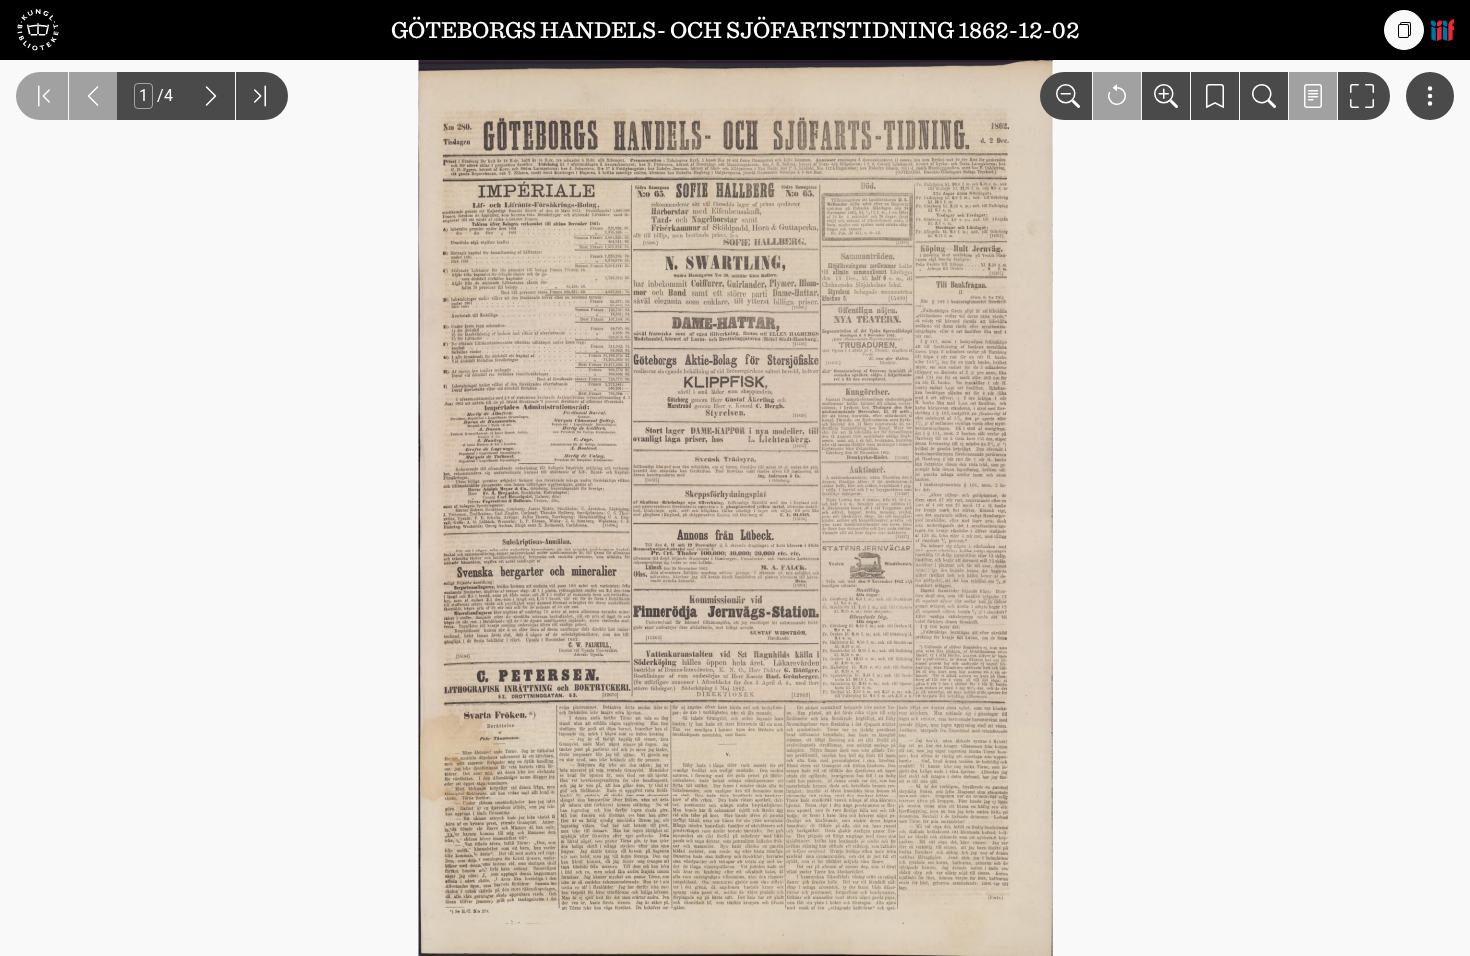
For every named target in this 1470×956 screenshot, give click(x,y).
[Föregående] (93, 96)
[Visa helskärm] (1364, 96)
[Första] (42, 96)
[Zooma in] (1166, 96)
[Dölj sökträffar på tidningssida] (1313, 96)
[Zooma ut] (1066, 96)
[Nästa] (211, 96)
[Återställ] (1117, 96)
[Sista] (262, 96)
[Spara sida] (1215, 96)
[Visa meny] (1430, 96)
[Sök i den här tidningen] (1264, 96)
